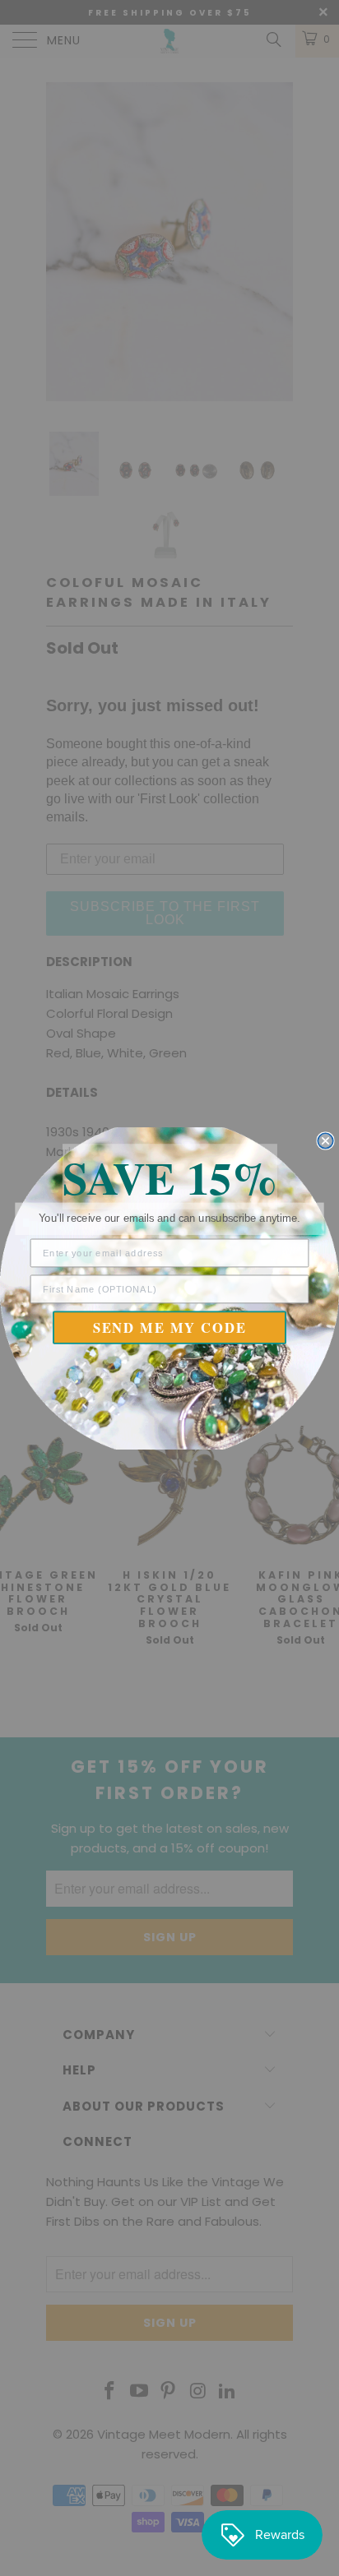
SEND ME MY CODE (170, 1327)
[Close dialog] (325, 1140)
